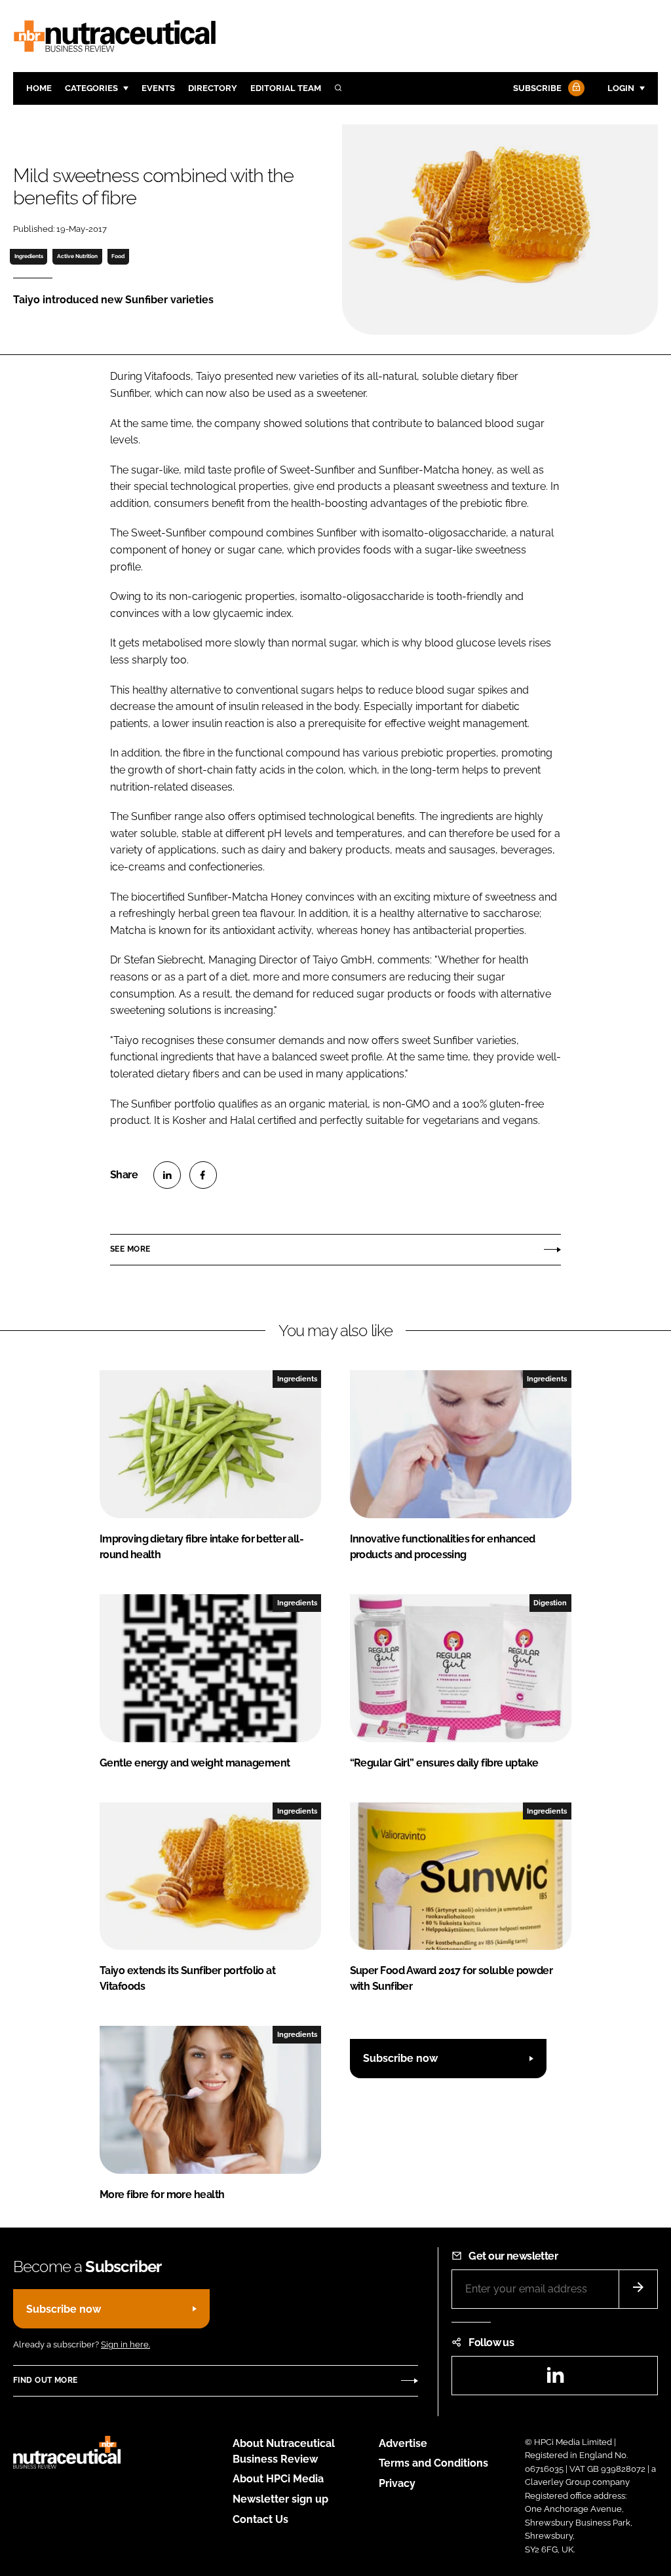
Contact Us (260, 2519)
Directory (213, 88)
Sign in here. (125, 2344)
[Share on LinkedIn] (167, 1175)
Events (158, 88)
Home (39, 88)
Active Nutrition (77, 256)
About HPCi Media (278, 2479)
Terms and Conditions (433, 2463)
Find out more (45, 2380)
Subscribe (537, 88)
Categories (91, 88)
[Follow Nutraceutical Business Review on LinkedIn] (555, 2379)
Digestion (550, 1603)
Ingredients (29, 256)
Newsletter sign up (280, 2499)
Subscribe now (400, 2058)
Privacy (397, 2483)
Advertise (403, 2443)
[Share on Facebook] (203, 1175)
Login (621, 88)
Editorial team (286, 88)
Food (118, 256)
